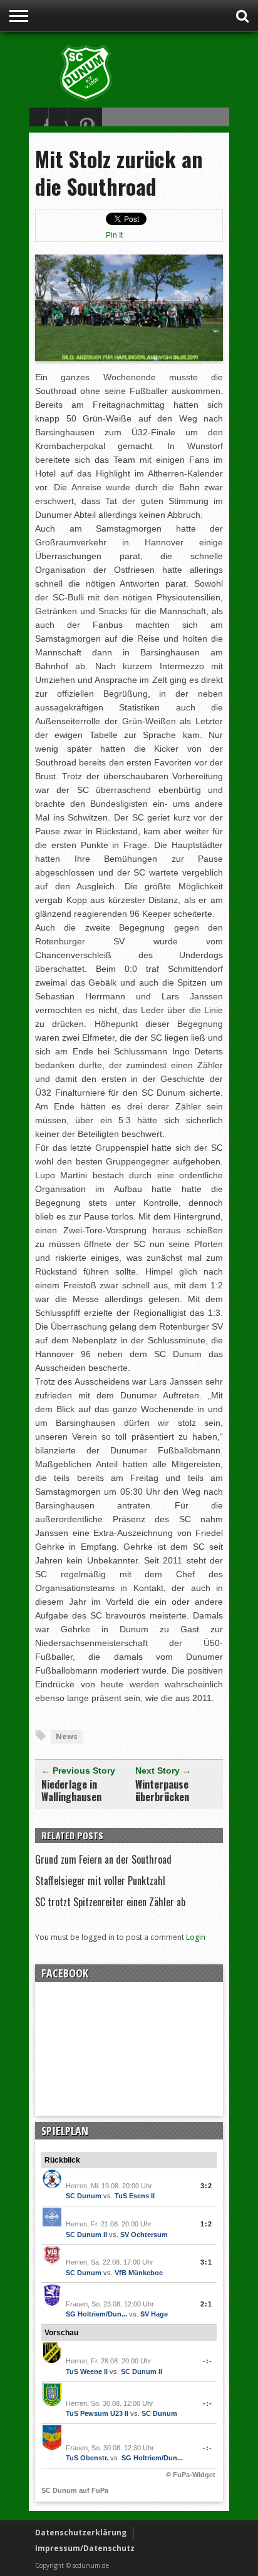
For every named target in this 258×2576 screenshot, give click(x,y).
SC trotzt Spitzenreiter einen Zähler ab (110, 1902)
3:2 (206, 2186)
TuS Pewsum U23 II (97, 2413)
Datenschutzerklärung (81, 2533)
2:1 (206, 2304)
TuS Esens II (135, 2196)
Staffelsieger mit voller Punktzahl (100, 1881)
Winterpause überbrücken (162, 1791)
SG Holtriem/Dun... (96, 2314)
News (67, 1736)
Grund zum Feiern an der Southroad (103, 1859)
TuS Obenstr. (87, 2458)
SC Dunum (84, 2196)
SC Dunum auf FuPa (75, 2490)
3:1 (206, 2262)
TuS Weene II (87, 2371)
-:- (208, 2361)
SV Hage (154, 2314)
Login (196, 1937)
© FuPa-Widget (191, 2475)
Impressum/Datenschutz (85, 2548)
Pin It (114, 235)
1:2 (206, 2224)
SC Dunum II (86, 2235)
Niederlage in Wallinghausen (71, 1791)
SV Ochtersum (144, 2235)
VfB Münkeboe (139, 2273)
